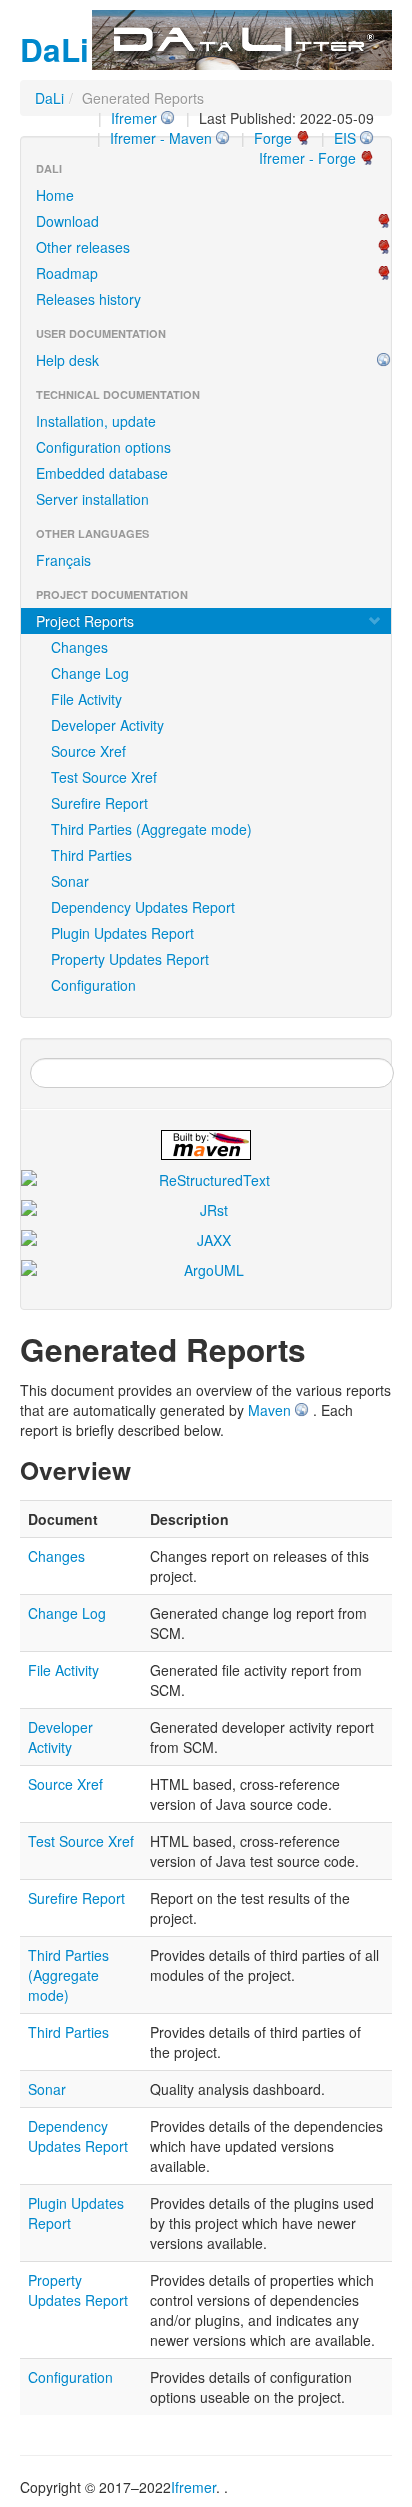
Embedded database (102, 473)
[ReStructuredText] (206, 1180)
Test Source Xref (104, 777)
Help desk (67, 360)
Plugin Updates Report (122, 933)
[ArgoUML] (206, 1270)
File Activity (86, 699)
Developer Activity (107, 725)
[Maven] (206, 1145)
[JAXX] (206, 1240)
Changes (79, 647)
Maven (269, 1410)
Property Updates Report (130, 959)
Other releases (83, 247)
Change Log (90, 673)
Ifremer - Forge (307, 158)
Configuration (93, 985)
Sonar (70, 881)
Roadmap (67, 273)
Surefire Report (99, 803)
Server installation (92, 499)
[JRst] (206, 1210)
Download (67, 221)
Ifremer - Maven (161, 138)
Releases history (88, 299)
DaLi (49, 98)
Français (63, 560)
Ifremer (134, 118)
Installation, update (96, 421)
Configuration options (103, 447)
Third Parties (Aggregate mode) (151, 829)
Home (55, 195)
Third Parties (91, 855)
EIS (345, 138)
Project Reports (85, 621)
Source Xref (88, 751)
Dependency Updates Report (143, 907)
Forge (273, 138)
